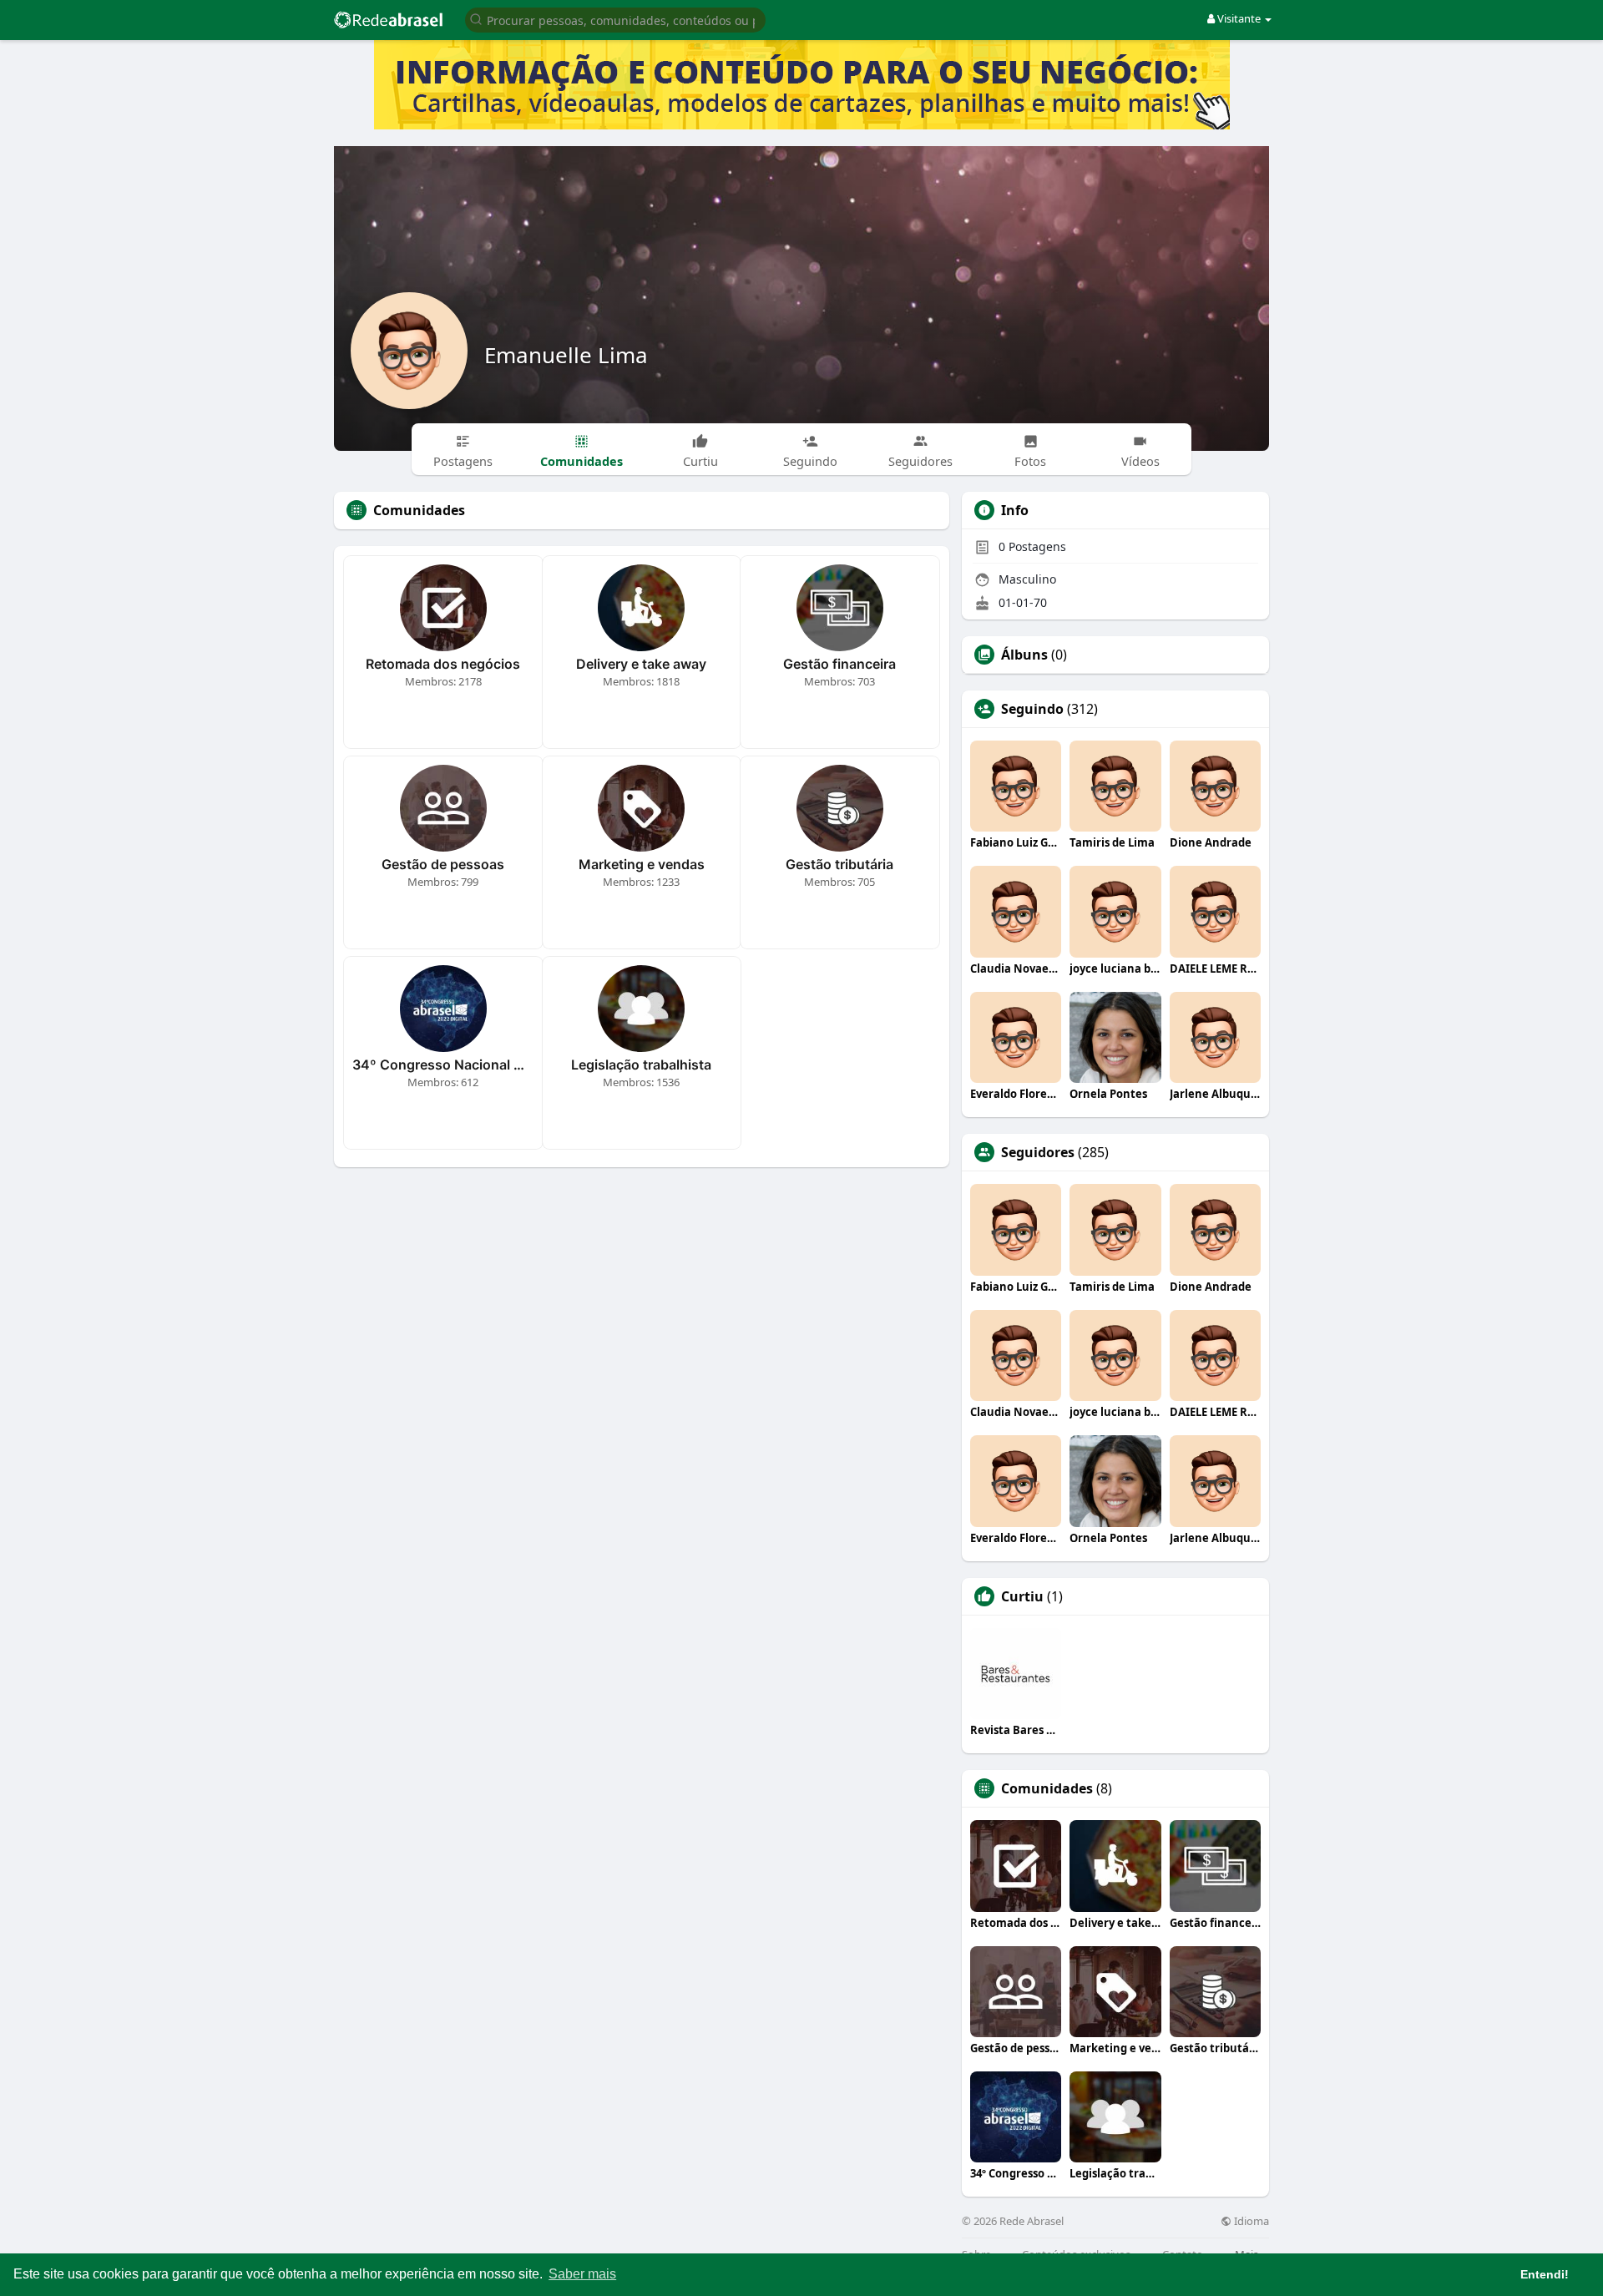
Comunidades (1047, 1788)
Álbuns (1024, 655)
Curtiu (1022, 1596)
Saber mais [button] (582, 2274)
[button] (615, 19)
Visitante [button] (1239, 18)
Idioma (1250, 2221)
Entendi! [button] (1545, 2274)
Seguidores (1038, 1152)
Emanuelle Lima (566, 355)
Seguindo (1032, 709)
